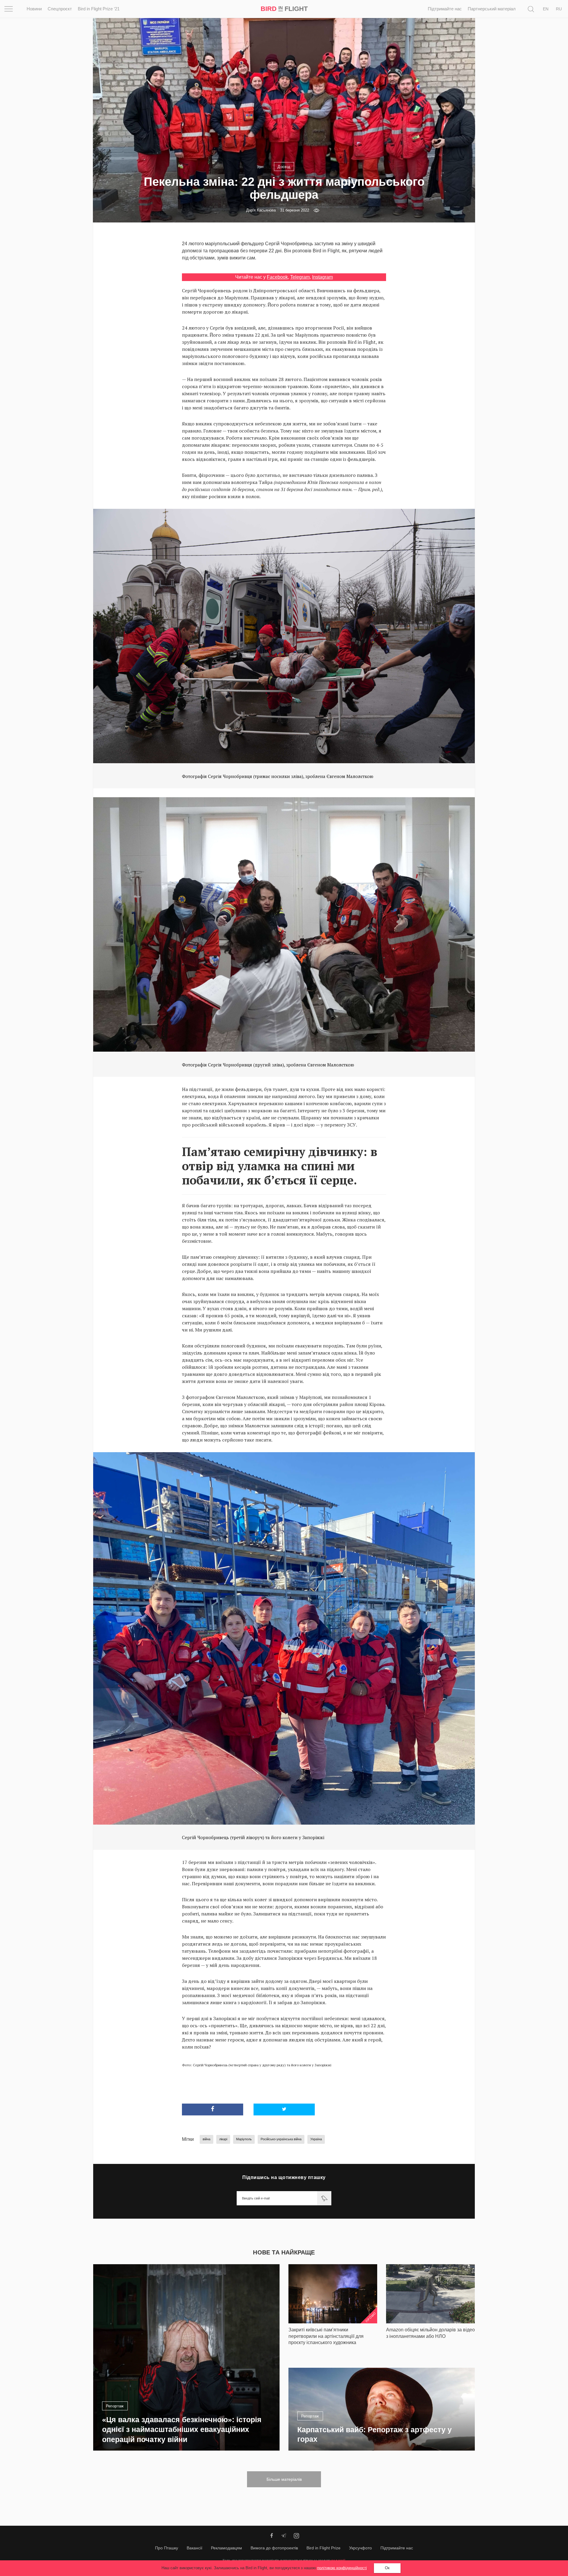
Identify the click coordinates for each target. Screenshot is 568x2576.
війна (206, 2139)
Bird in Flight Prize (323, 2548)
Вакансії (195, 2548)
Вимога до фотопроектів (274, 2548)
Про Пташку (167, 2548)
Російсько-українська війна (281, 2139)
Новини (34, 9)
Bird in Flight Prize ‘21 (99, 9)
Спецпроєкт (60, 9)
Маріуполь (244, 2139)
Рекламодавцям (226, 2548)
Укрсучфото (360, 2548)
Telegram (300, 277)
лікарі (223, 2139)
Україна (316, 2139)
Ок (387, 2568)
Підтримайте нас (445, 9)
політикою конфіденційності (342, 2568)
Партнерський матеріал (492, 9)
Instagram (322, 277)
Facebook (277, 277)
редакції (338, 2560)
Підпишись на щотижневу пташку (284, 2177)
